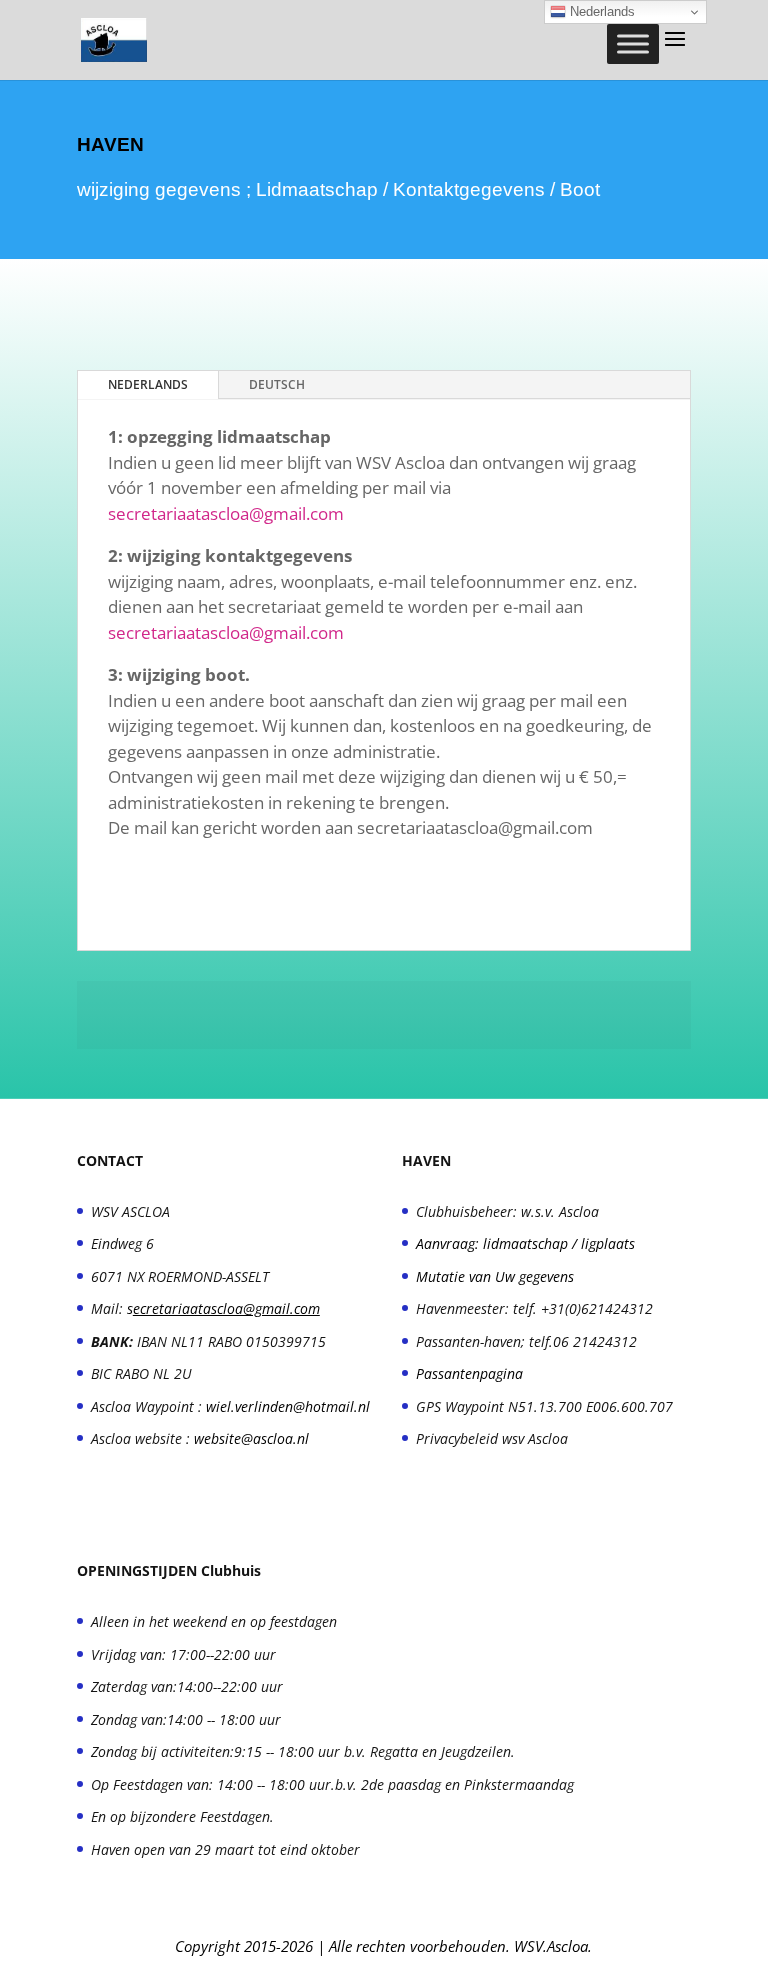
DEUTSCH (277, 384)
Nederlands (600, 11)
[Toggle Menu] (633, 43)
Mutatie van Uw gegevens (495, 1276)
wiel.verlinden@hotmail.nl (288, 1406)
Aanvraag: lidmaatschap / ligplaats (525, 1243)
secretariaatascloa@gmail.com (226, 513)
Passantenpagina (469, 1373)
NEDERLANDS (148, 384)
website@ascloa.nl (251, 1438)
